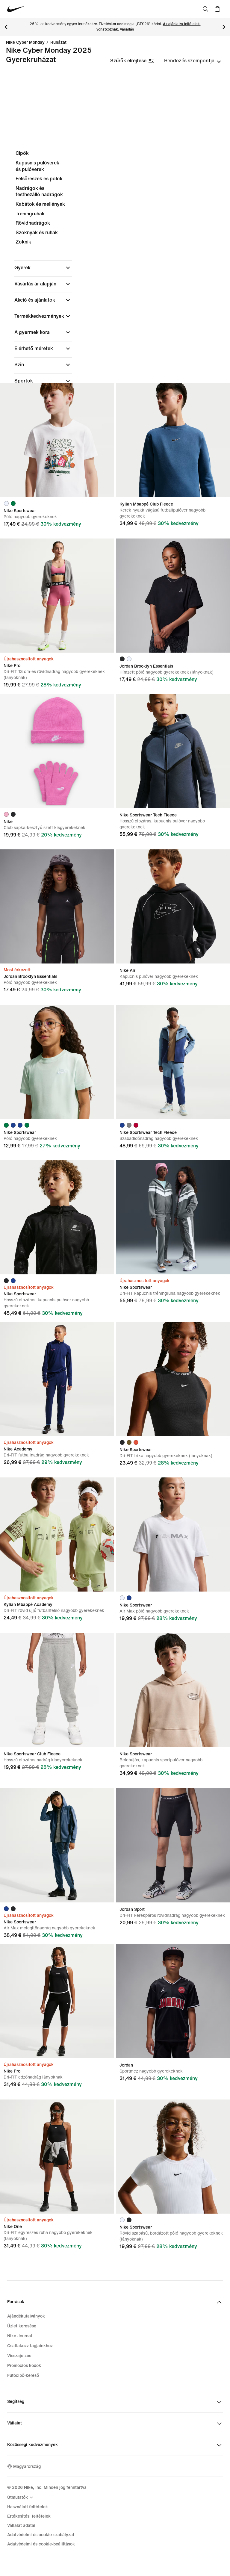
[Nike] (57, 751)
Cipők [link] (22, 153)
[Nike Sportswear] (57, 440)
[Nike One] (57, 2157)
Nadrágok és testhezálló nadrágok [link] (39, 192)
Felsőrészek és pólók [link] (39, 179)
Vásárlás (127, 30)
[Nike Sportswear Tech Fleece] (173, 751)
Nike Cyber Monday (25, 43)
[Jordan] (173, 2001)
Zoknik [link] (23, 242)
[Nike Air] (173, 906)
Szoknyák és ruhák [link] (37, 233)
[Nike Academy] (57, 1379)
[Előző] (6, 27)
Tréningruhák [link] (30, 214)
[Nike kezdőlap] (16, 9)
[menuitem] (21, 2497)
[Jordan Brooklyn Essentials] (173, 596)
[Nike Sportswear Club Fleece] (57, 1690)
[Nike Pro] (57, 596)
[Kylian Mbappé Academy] (57, 1534)
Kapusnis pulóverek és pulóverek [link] (37, 166)
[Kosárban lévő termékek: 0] (217, 9)
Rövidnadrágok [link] (33, 223)
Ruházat (58, 43)
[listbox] (193, 61)
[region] (115, 305)
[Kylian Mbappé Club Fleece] (173, 440)
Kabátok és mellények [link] (40, 204)
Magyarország (27, 2467)
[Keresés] (205, 9)
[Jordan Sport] (173, 1845)
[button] (43, 268)
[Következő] (224, 27)
